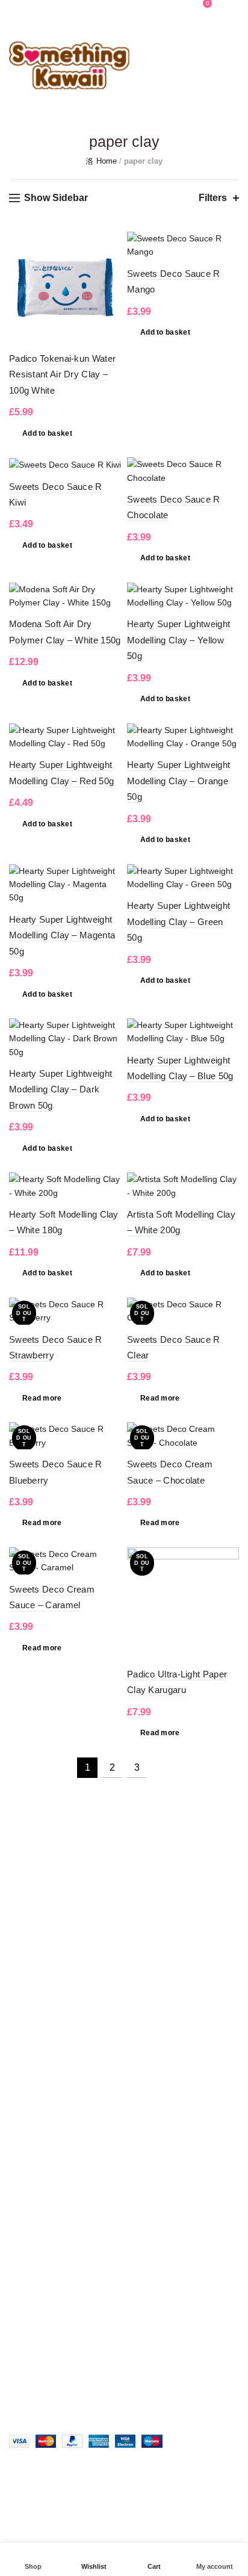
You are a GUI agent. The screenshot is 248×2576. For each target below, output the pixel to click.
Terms (21, 2046)
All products (31, 2099)
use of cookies (92, 2524)
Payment (26, 2064)
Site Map (26, 2081)
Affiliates (25, 2029)
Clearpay (26, 1938)
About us (26, 2011)
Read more (42, 1398)
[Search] (147, 9)
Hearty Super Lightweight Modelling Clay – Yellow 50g (178, 640)
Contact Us (30, 1955)
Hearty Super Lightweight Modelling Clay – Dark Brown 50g (60, 1089)
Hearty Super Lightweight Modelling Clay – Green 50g (178, 921)
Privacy (23, 1973)
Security (24, 1903)
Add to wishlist (110, 242)
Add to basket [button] (47, 433)
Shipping (26, 1921)
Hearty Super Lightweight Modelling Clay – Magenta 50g (62, 935)
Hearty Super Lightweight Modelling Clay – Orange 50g (178, 781)
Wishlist (181, 3)
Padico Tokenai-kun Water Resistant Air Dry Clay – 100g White (62, 374)
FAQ (17, 1886)
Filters (213, 198)
